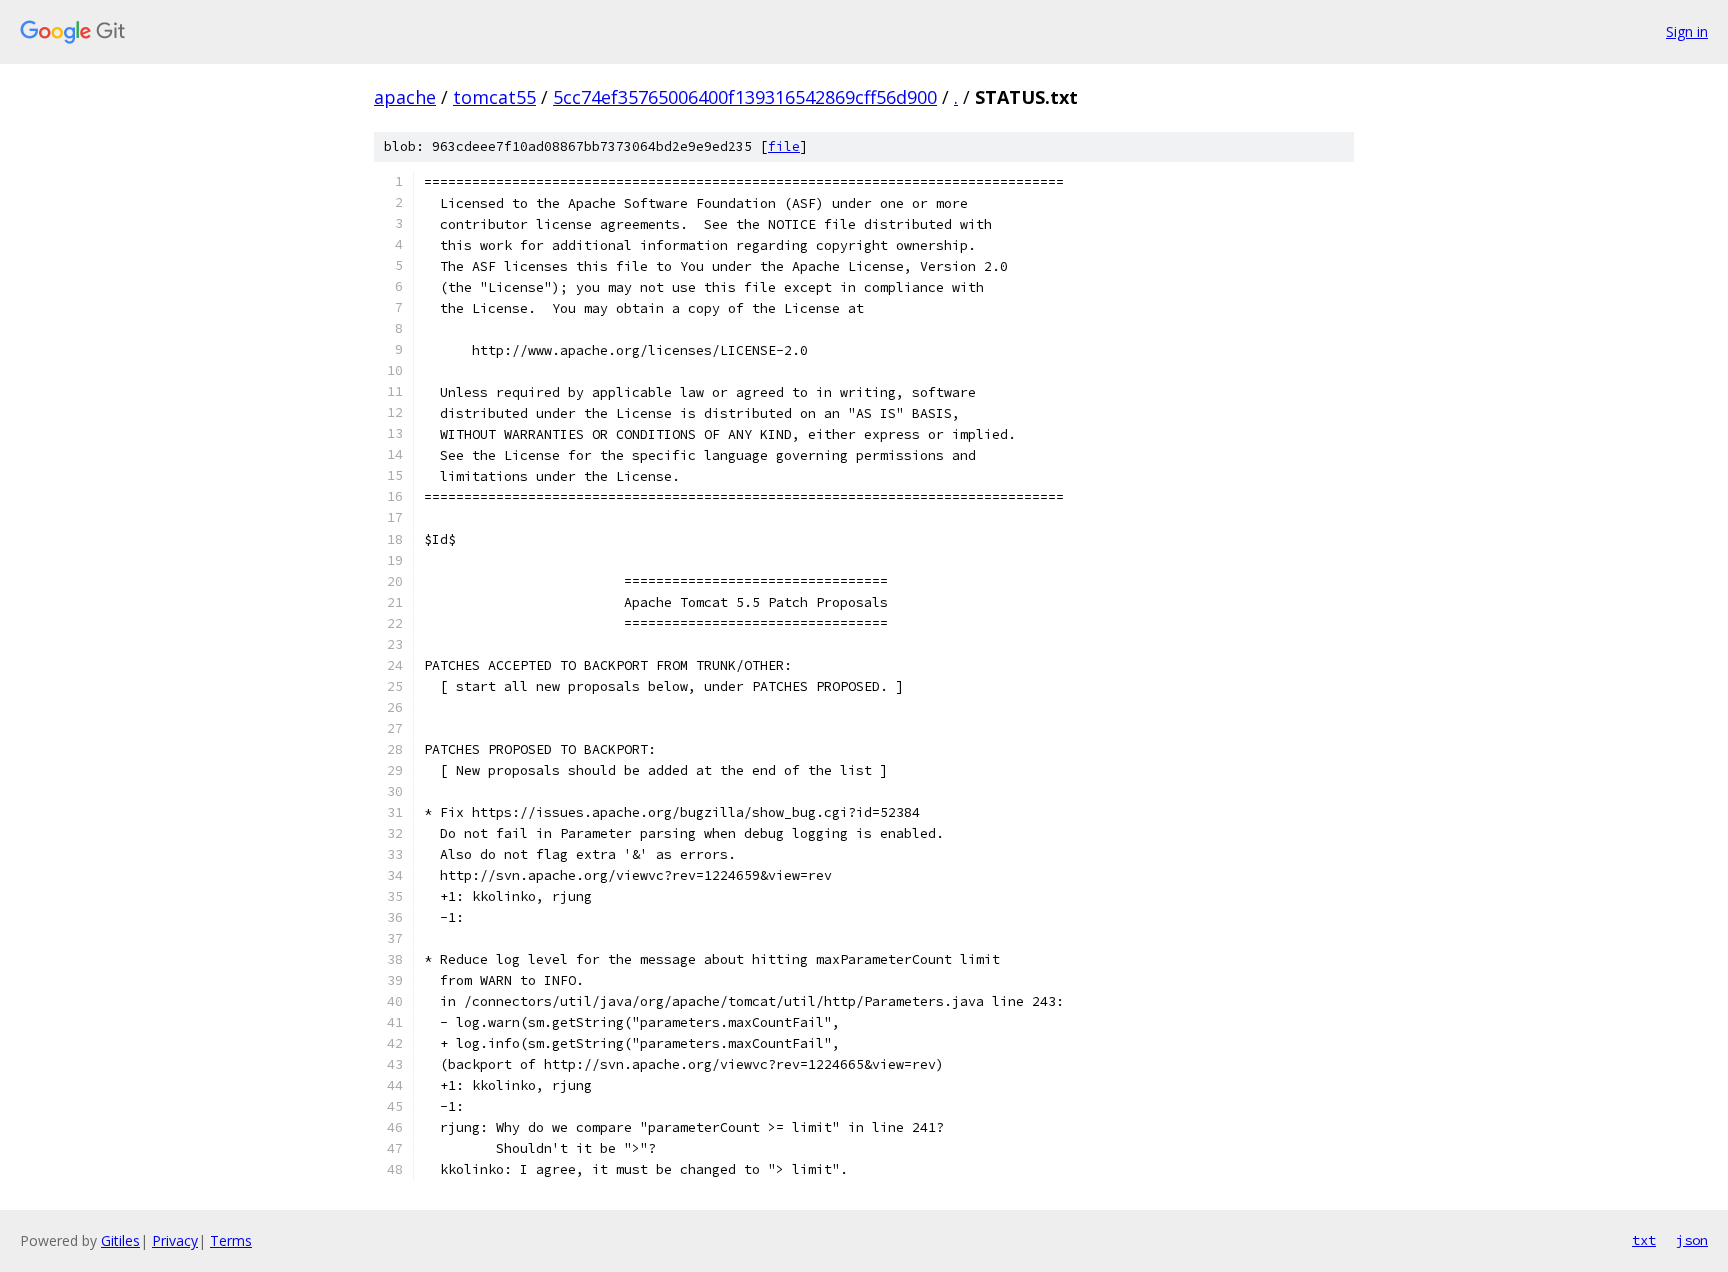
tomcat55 (494, 97)
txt (1644, 1240)
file (784, 146)
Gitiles (120, 1240)
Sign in (1687, 31)
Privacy (175, 1240)
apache (405, 97)
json (1692, 1240)
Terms (231, 1240)
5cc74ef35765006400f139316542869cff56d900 (745, 97)
